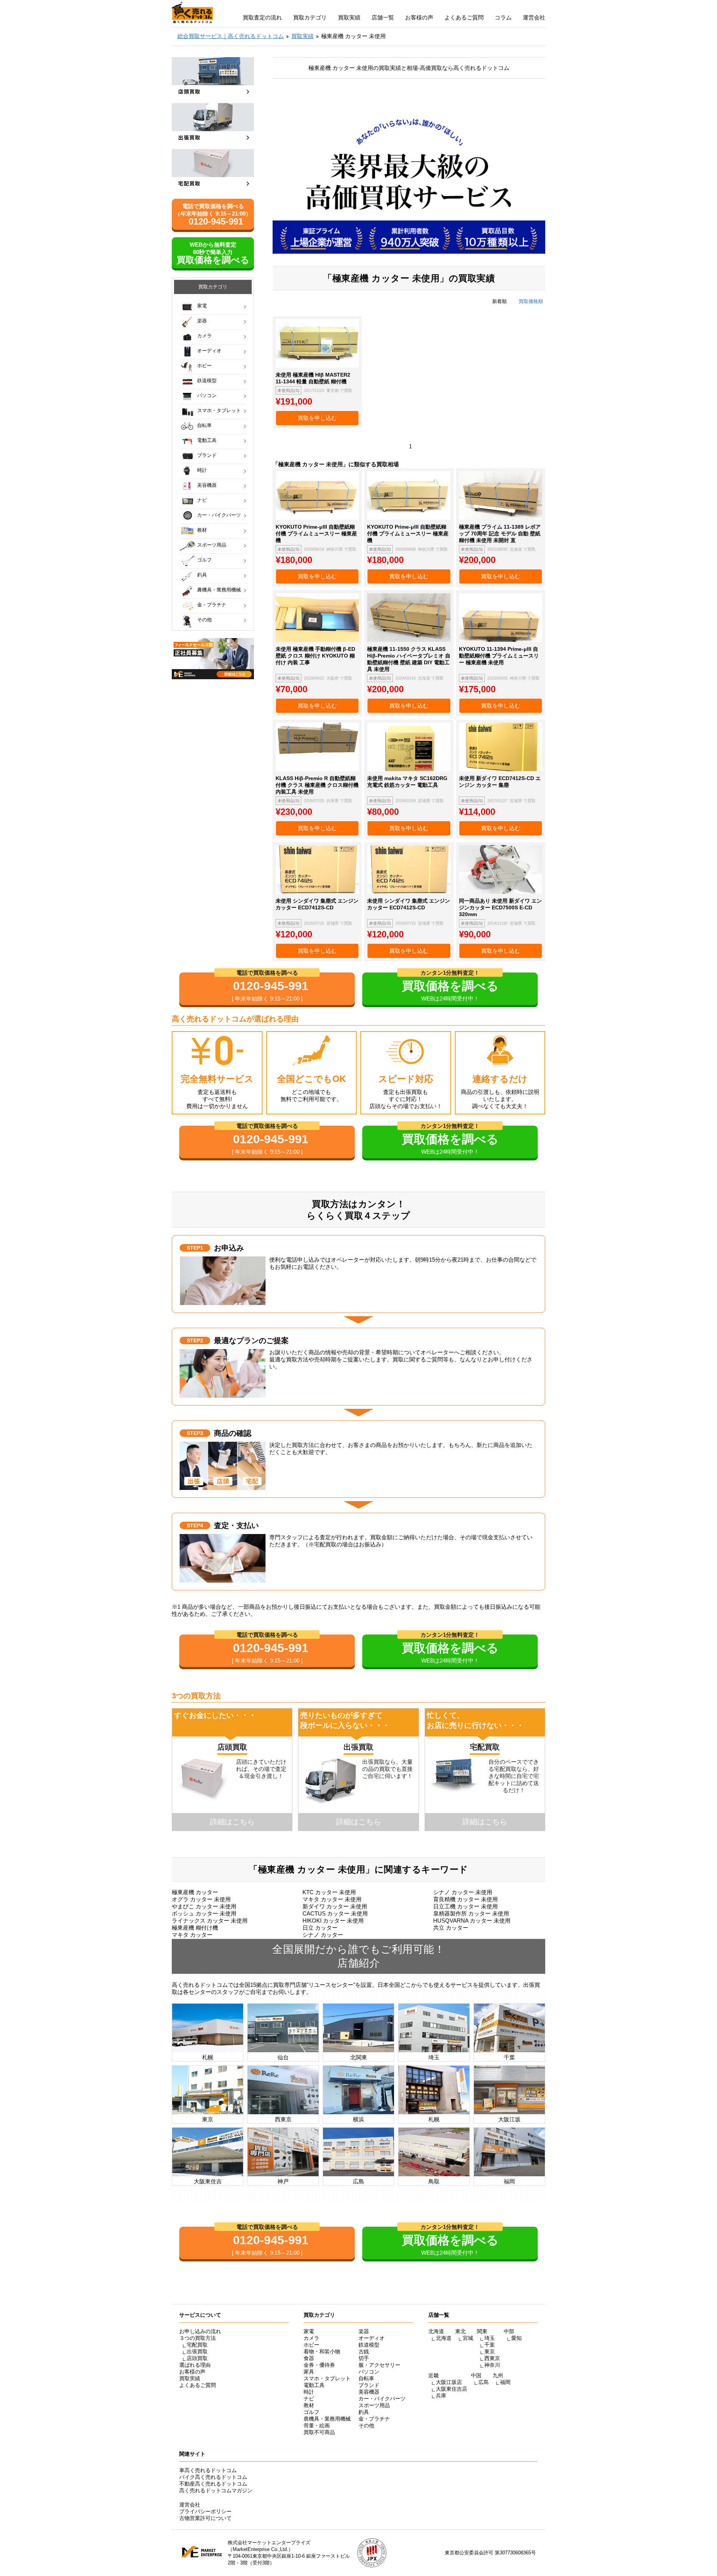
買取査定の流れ (262, 17)
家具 (309, 2372)
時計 (202, 470)
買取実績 (349, 17)
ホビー (204, 366)
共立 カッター (451, 1928)
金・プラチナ (212, 605)
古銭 (364, 2351)
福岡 (505, 2382)
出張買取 (197, 2351)
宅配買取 (197, 2345)
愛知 (516, 2338)
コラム (503, 17)
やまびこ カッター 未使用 (204, 1906)
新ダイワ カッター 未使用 (335, 1906)
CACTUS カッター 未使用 (335, 1913)
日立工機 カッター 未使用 (465, 1906)
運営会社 (534, 17)
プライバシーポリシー (205, 2511)
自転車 (204, 425)
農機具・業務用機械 (219, 590)
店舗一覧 (383, 17)
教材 (202, 530)
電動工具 (207, 440)
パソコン (207, 395)
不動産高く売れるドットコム (213, 2484)
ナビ (202, 500)
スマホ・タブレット (219, 410)
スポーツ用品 (212, 545)
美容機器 (207, 485)
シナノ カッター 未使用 (463, 1892)
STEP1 (195, 1248)
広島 (484, 2382)
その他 (204, 620)
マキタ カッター (192, 1935)
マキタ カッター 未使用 (332, 1899)
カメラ (204, 336)
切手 (364, 2358)
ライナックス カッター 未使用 (210, 1921)
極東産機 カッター (195, 1892)
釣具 (202, 575)
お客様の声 (419, 17)
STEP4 (195, 1525)
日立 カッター (320, 1928)
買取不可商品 (319, 2432)
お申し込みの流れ (200, 2331)
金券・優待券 (319, 2365)
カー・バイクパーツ (219, 515)
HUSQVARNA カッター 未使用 (472, 1921)
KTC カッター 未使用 (329, 1892)
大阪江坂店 (449, 2382)
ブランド (207, 455)
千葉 (490, 2345)
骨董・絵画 (317, 2425)
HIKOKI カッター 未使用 (333, 1921)
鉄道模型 (207, 381)
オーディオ (209, 351)
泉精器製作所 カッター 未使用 (471, 1913)
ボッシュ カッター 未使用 (204, 1913)
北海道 (444, 2338)
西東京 (492, 2358)
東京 (490, 2351)
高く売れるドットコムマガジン (216, 2490)
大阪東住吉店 (451, 2389)
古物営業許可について (205, 2518)
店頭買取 (197, 2358)
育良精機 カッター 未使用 (465, 1899)
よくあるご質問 (464, 17)
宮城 (468, 2338)
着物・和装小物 (322, 2351)
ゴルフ (204, 560)
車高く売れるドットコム (208, 2470)
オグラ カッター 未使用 (201, 1899)
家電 (202, 306)
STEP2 (195, 1340)
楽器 (202, 321)
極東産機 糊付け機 (195, 1928)
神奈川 (492, 2365)
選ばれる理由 (195, 2365)
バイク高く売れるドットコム (213, 2477)
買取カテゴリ (310, 17)
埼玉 (490, 2338)
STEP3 (195, 1433)
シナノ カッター (323, 1935)
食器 (309, 2358)
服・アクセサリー (379, 2365)
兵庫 (441, 2396)
